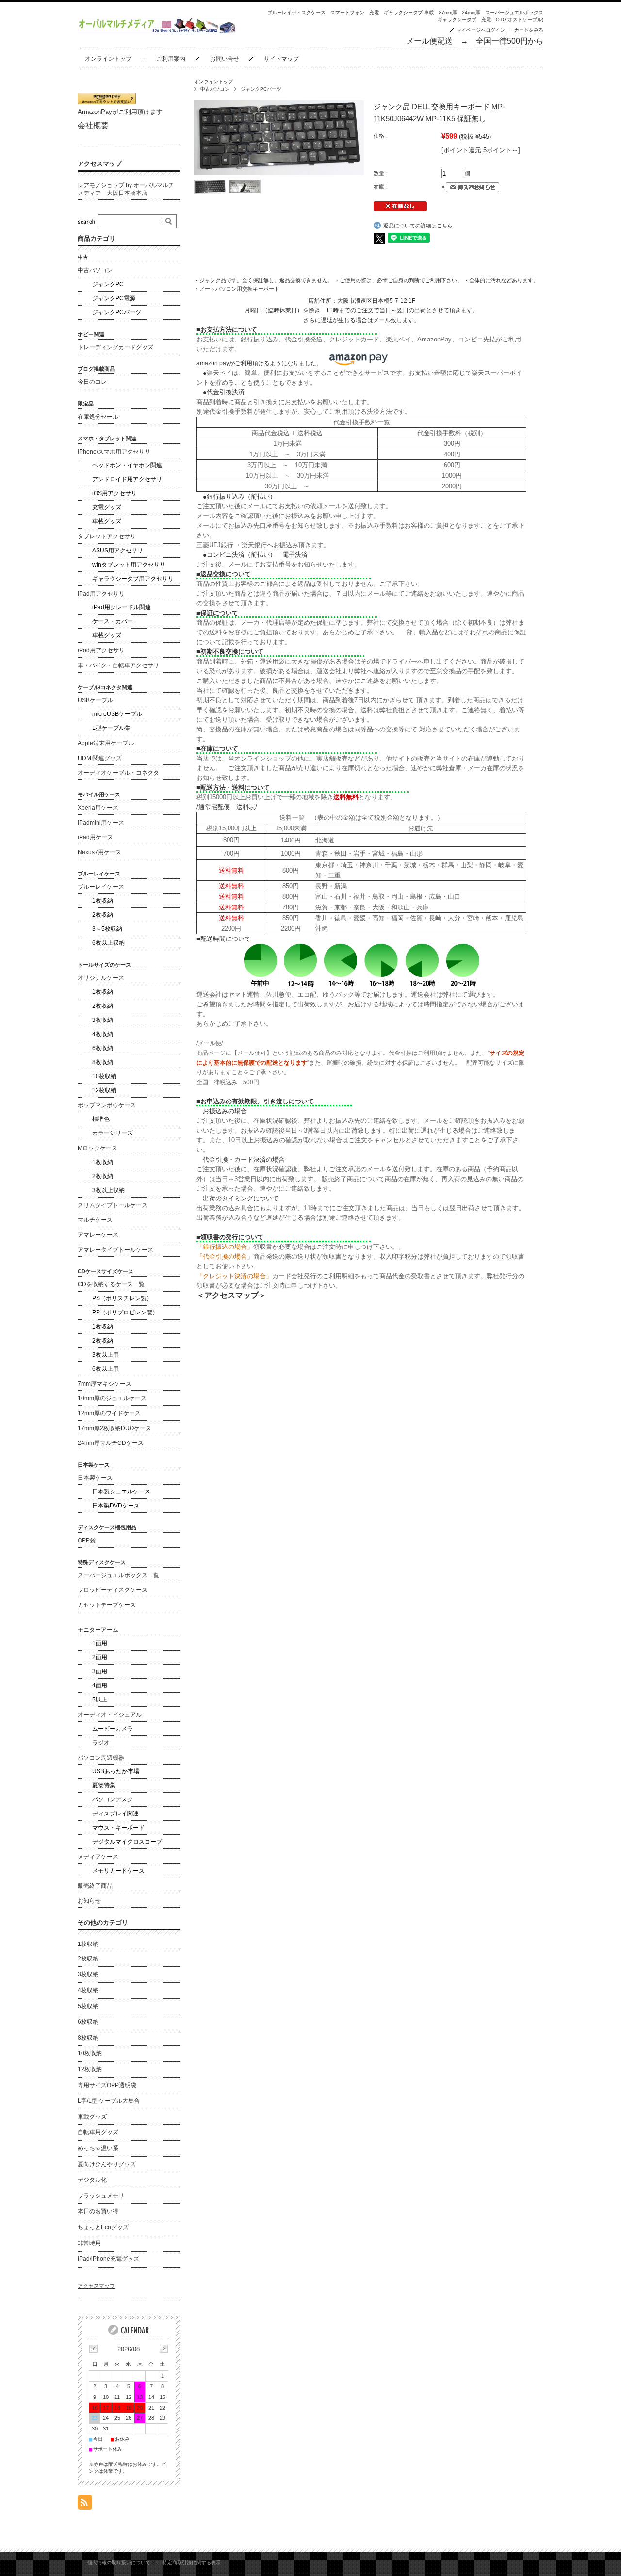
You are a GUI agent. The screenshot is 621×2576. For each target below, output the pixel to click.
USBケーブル (95, 700)
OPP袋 (87, 1540)
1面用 (100, 1643)
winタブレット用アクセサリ (129, 565)
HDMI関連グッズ (100, 758)
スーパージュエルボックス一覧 (118, 1575)
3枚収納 (103, 1020)
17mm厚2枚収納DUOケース (114, 1428)
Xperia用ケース (98, 808)
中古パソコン (215, 89)
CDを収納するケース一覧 (111, 1284)
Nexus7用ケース (99, 852)
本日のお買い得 (98, 2211)
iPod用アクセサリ (101, 650)
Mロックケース (98, 1148)
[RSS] (85, 2504)
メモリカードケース (118, 1871)
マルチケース (95, 1220)
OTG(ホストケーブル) (520, 20)
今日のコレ (92, 382)
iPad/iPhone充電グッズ (108, 2259)
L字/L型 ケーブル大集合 (109, 2101)
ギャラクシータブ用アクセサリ (133, 579)
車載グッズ (107, 521)
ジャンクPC (108, 284)
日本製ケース (95, 1478)
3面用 (100, 1671)
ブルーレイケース (101, 887)
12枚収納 (104, 1090)
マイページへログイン (481, 30)
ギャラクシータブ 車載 (409, 12)
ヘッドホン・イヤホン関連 (127, 465)
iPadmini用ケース (101, 823)
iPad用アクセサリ (101, 594)
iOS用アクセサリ (114, 493)
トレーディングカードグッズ (115, 347)
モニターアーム (98, 1630)
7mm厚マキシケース (105, 1384)
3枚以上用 (106, 1355)
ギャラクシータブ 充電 (464, 20)
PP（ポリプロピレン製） (125, 1312)
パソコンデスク (113, 1799)
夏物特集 (104, 1785)
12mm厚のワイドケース (109, 1413)
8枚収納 (103, 1062)
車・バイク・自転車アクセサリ (118, 665)
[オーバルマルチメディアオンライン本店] (157, 31)
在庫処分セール (98, 417)
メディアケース (98, 1857)
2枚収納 (103, 915)
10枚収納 (104, 1076)
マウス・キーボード (118, 1828)
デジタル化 (92, 2180)
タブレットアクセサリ (107, 536)
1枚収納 (103, 901)
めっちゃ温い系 (98, 2148)
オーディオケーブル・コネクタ (118, 773)
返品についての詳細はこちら (418, 226)
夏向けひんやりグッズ (107, 2164)
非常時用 (89, 2243)
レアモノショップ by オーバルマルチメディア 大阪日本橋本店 (126, 189)
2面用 (100, 1657)
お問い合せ (225, 59)
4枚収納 (103, 1034)
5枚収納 (88, 2006)
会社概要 (93, 125)
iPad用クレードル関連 (122, 607)
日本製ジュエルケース (121, 1491)
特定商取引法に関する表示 (192, 2563)
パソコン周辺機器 (101, 1758)
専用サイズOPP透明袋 (107, 2085)
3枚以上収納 (108, 1190)
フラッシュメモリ (101, 2196)
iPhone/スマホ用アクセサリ (114, 452)
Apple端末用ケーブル (106, 743)
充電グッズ (107, 507)
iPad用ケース (95, 837)
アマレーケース (98, 1235)
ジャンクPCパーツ (261, 89)
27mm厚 (448, 12)
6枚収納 (103, 1048)
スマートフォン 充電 (355, 12)
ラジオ (101, 1743)
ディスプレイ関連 (115, 1814)
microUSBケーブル (117, 714)
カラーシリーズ (113, 1133)
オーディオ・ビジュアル (110, 1715)
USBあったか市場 (116, 1771)
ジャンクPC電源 (114, 298)
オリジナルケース (101, 978)
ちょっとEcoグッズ (103, 2227)
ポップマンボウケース (107, 1105)
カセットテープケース (107, 1605)
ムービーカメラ (113, 1729)
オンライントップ (108, 59)
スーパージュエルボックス (514, 12)
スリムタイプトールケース (113, 1205)
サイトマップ (281, 59)
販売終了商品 (95, 1886)
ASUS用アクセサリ (118, 551)
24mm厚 (471, 12)
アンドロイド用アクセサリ (127, 479)
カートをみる (529, 30)
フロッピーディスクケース (113, 1590)
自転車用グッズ (98, 2132)
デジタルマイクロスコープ (127, 1842)
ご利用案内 (171, 59)
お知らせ (89, 1901)
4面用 (100, 1685)
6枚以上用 (106, 1369)
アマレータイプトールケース (115, 1250)
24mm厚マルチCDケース (111, 1443)
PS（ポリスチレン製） (122, 1298)
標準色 (101, 1119)
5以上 (100, 1700)
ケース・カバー (113, 621)
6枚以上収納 (108, 943)
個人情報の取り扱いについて (119, 2563)
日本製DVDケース (116, 1506)
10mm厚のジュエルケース (112, 1398)
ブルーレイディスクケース (296, 12)
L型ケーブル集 (111, 728)
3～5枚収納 (107, 929)
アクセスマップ (100, 164)
